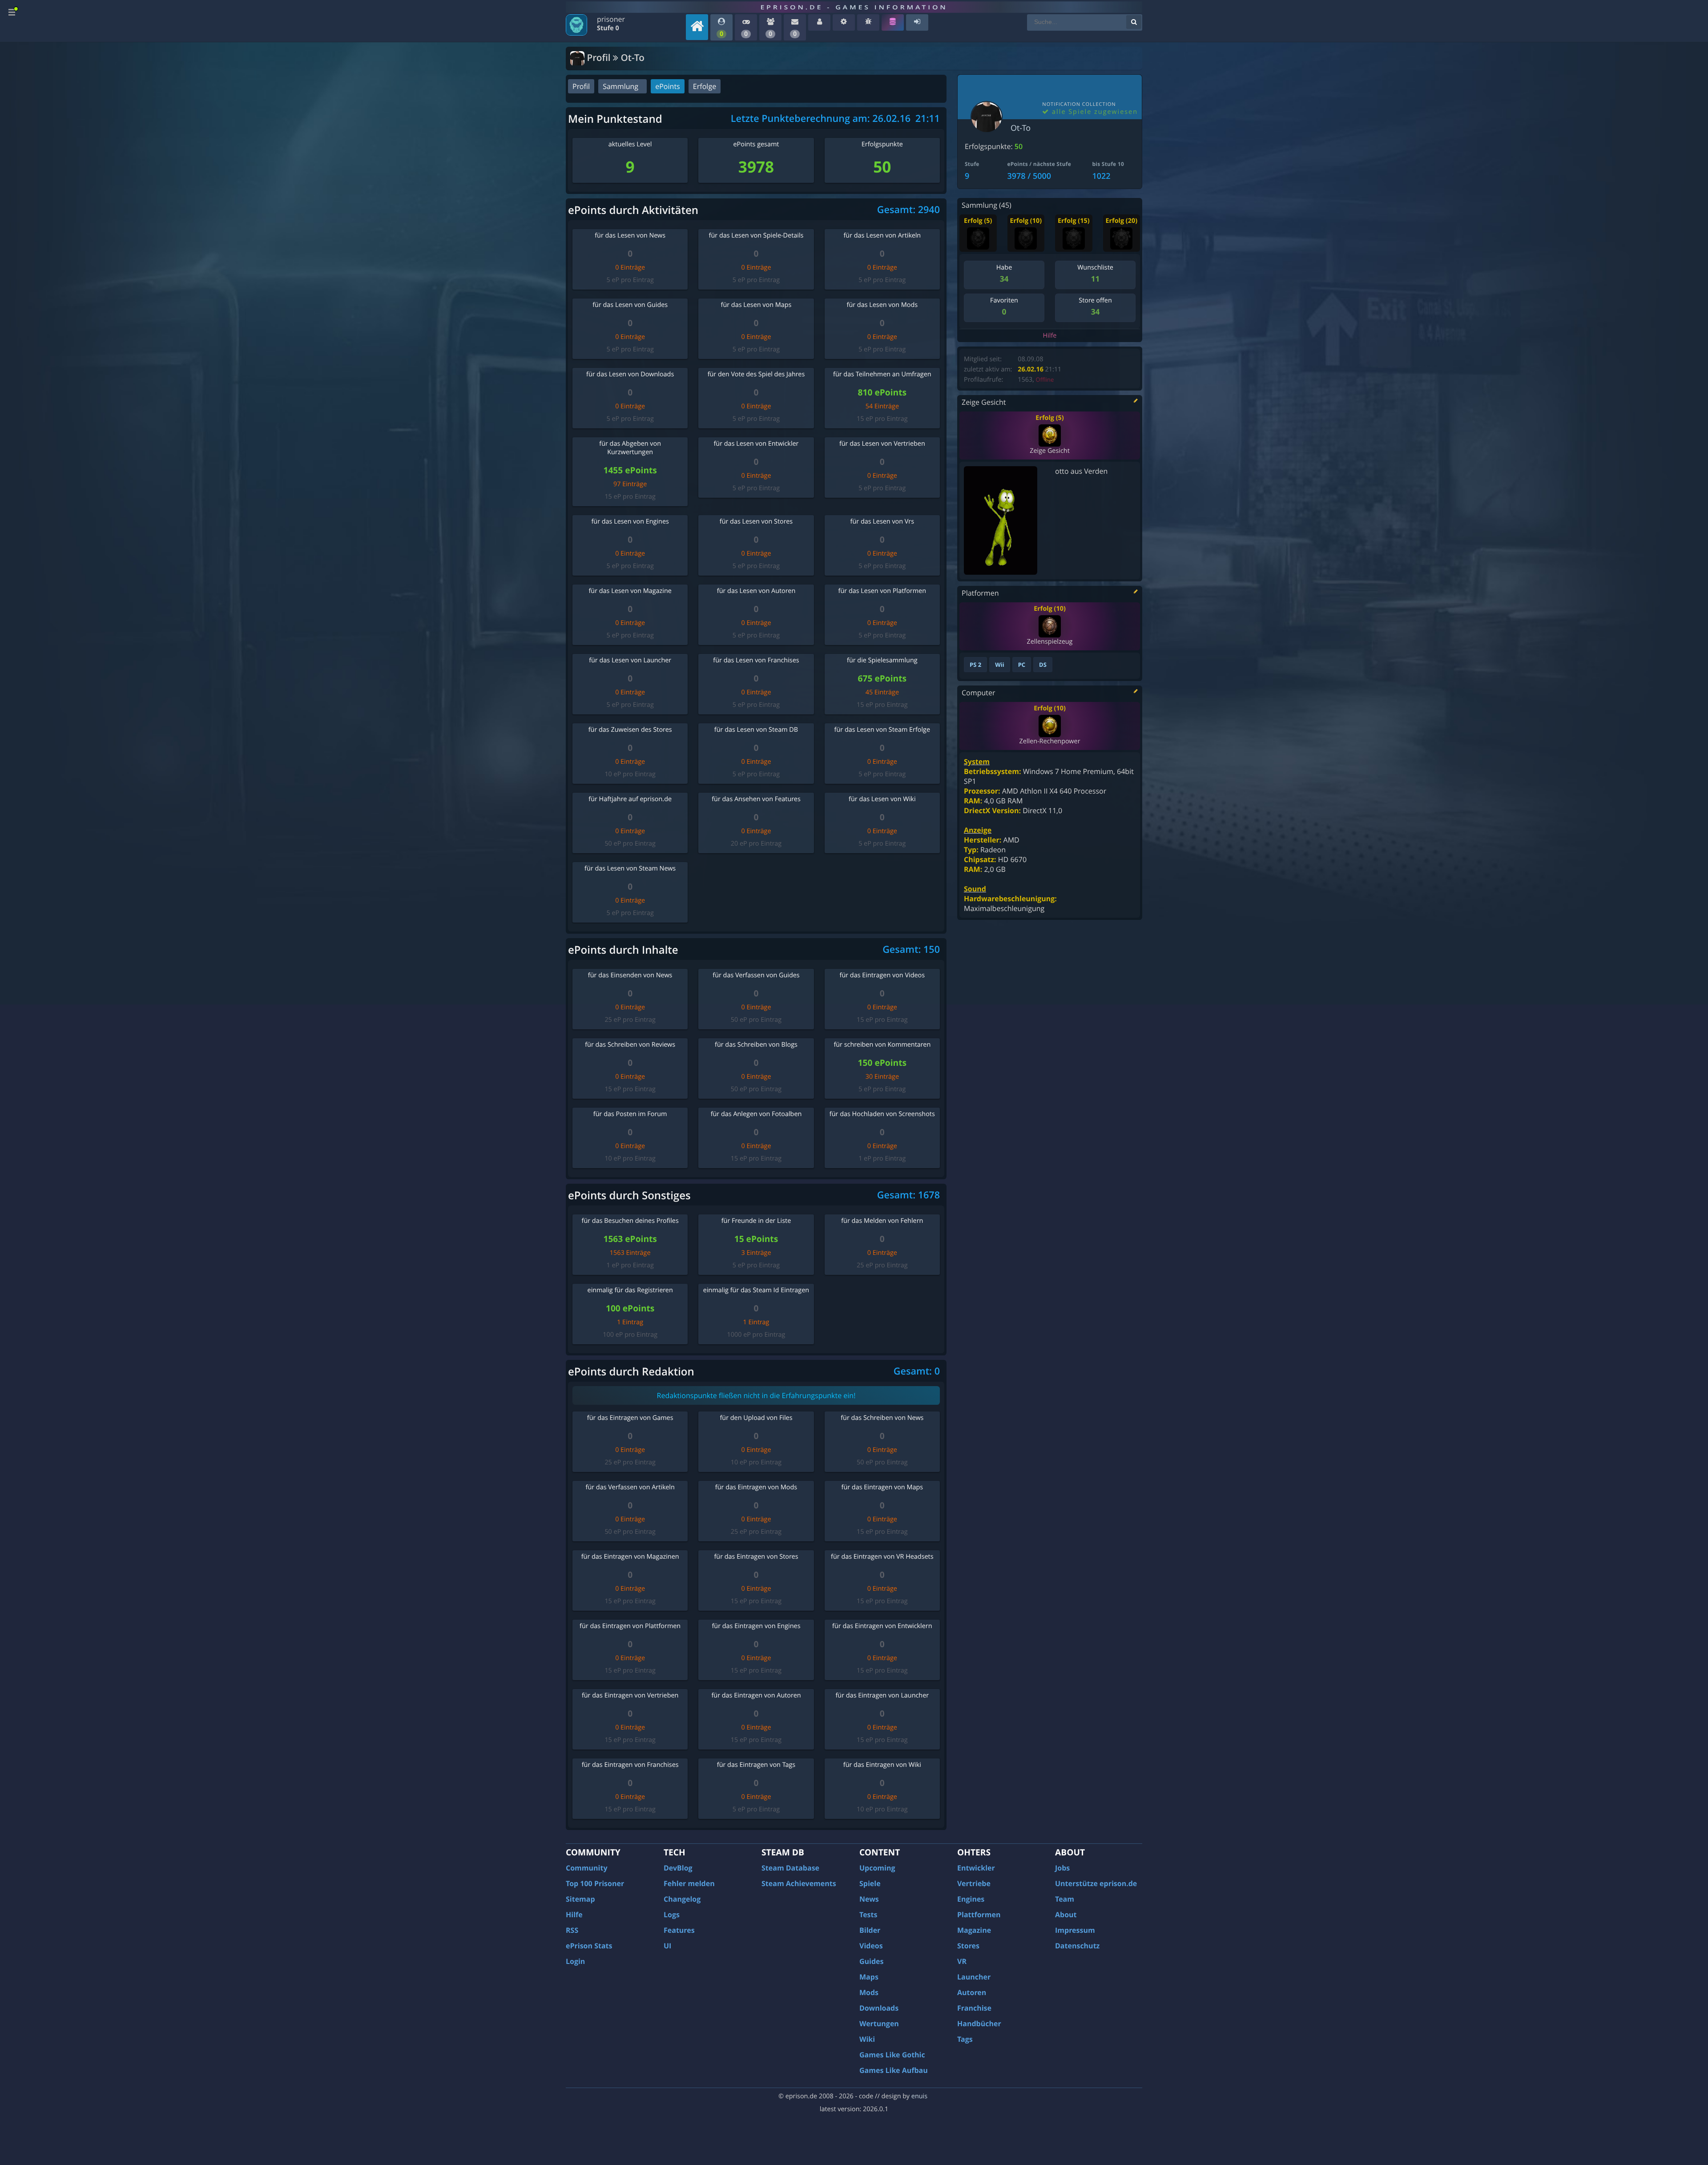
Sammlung (620, 86)
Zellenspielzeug (1049, 642)
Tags (965, 2039)
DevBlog (678, 1868)
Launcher (974, 1977)
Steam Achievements (799, 1883)
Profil (581, 86)
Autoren (972, 1992)
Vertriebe (974, 1883)
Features (679, 1930)
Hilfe (1050, 336)
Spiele (870, 1883)
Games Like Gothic (892, 2055)
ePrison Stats (589, 1946)
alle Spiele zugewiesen (1094, 112)
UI (667, 1946)
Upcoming (877, 1868)
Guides (872, 1961)
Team (1065, 1899)
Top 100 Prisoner (595, 1883)
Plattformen (979, 1915)
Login (575, 1961)
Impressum (1075, 1930)
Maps (869, 1977)
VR (962, 1961)
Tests (868, 1915)
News (869, 1899)
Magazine (974, 1930)
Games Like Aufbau (894, 2070)
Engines (971, 1899)
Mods (869, 1992)
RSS (572, 1930)
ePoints (667, 86)
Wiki (867, 2039)
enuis (919, 2096)
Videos (871, 1946)
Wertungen (879, 2024)
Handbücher (979, 2024)
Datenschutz (1077, 1946)
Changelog (682, 1899)
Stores (968, 1946)
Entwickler (976, 1868)
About (1066, 1915)
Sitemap (580, 1899)
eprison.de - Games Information (854, 7)
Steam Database (790, 1868)
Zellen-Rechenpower (1049, 741)
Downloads (879, 2008)
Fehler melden (689, 1883)
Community (586, 1868)
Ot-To (1021, 128)
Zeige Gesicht (1049, 451)
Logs (672, 1915)
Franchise (974, 2008)
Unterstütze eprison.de (1096, 1883)
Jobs (1062, 1868)
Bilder (870, 1930)
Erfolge (705, 86)
